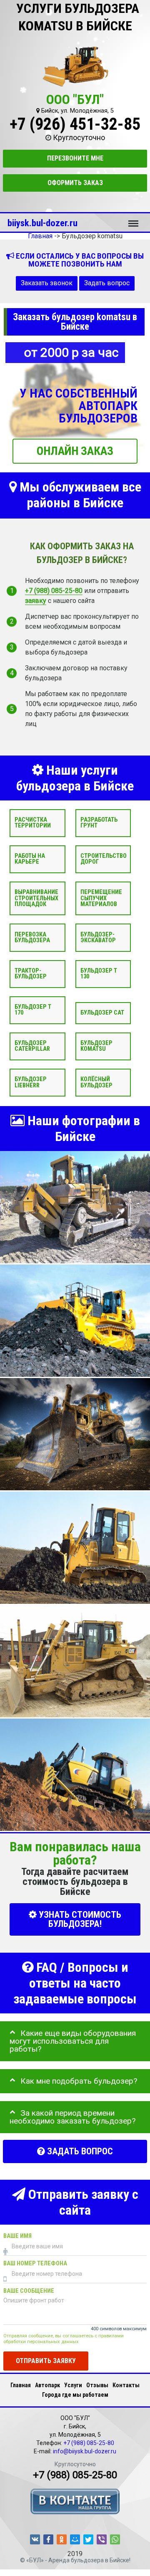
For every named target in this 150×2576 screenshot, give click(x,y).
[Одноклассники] (62, 2539)
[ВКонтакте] (35, 2539)
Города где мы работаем (75, 2395)
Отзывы (97, 2385)
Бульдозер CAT (102, 1013)
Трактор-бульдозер (31, 974)
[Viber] (102, 2539)
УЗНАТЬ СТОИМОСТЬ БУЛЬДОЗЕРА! (79, 1920)
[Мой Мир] (75, 2539)
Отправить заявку (46, 2361)
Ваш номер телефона (35, 2264)
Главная (21, 2385)
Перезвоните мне (75, 158)
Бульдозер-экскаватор (98, 937)
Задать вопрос (107, 283)
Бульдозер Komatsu (96, 1046)
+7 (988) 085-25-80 (54, 591)
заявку (36, 601)
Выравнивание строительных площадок (36, 898)
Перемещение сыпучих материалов (101, 898)
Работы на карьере (30, 859)
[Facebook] (48, 2539)
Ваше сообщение (29, 2291)
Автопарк (47, 2385)
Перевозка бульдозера (32, 937)
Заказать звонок (47, 283)
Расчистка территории (33, 823)
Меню (133, 220)
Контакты (126, 2385)
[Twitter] (88, 2539)
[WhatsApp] (115, 2539)
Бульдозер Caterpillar (32, 1046)
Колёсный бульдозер (96, 1082)
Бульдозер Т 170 (33, 1010)
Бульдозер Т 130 (99, 974)
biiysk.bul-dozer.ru (42, 223)
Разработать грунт (99, 823)
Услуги (73, 2385)
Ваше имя (17, 2236)
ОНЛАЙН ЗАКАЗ (75, 451)
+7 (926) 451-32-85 (75, 124)
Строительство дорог (104, 859)
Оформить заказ (75, 183)
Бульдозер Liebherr (31, 1082)
